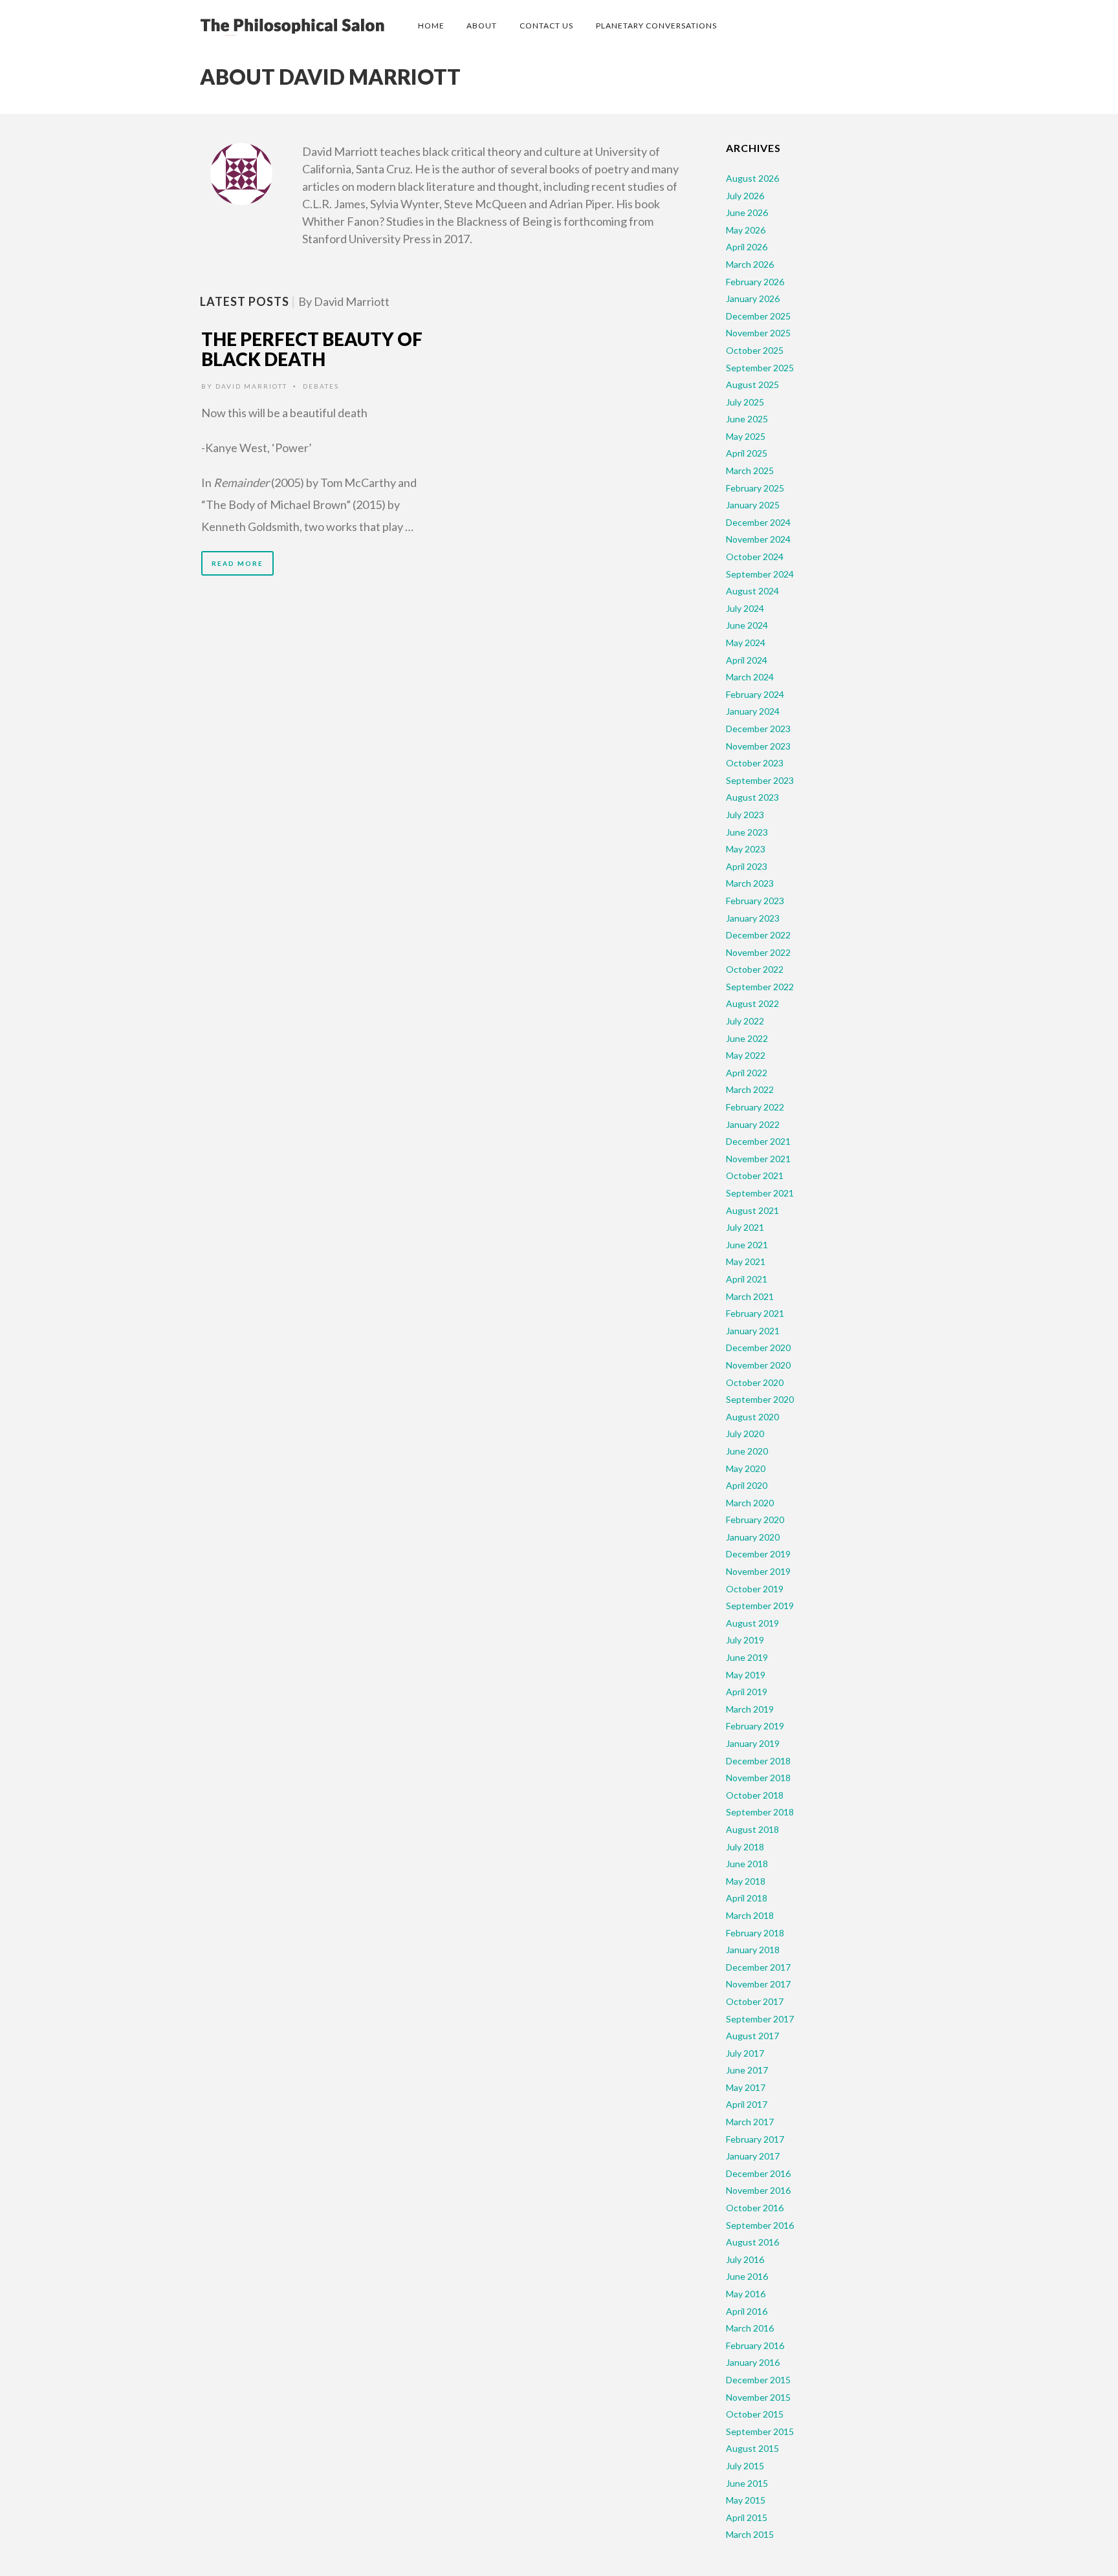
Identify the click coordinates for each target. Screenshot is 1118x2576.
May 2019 (746, 1675)
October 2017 (755, 2001)
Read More (237, 563)
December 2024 (758, 522)
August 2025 (752, 384)
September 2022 (760, 987)
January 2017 (753, 2156)
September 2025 (760, 368)
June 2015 (747, 2483)
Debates (321, 386)
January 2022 (753, 1124)
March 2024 (750, 677)
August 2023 (752, 797)
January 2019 (753, 1743)
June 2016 (747, 2276)
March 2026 (750, 264)
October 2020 (755, 1382)
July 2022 (745, 1021)
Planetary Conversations (656, 26)
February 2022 (755, 1107)
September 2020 (760, 1399)
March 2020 (750, 1503)
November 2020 (758, 1365)
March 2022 (750, 1089)
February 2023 (755, 901)
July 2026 (745, 196)
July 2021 (745, 1227)
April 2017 (747, 2104)
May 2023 (746, 849)
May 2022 (746, 1055)
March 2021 (750, 1296)
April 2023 (747, 866)
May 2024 (746, 643)
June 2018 (747, 1864)
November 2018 (758, 1778)
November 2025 (758, 333)
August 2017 (752, 2036)
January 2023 (753, 918)
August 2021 (752, 1210)
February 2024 (755, 694)
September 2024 (760, 574)
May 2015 (746, 2500)
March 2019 (750, 1709)
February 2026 (755, 282)
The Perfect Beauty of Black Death (312, 349)
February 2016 (755, 2345)
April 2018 (747, 1898)
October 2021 (755, 1175)
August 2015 (752, 2448)
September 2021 (760, 1193)
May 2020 (746, 1468)
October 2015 (755, 2414)
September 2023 (760, 780)
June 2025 (747, 419)
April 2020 (747, 1485)
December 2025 (758, 316)
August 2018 (752, 1829)
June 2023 (747, 832)
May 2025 (746, 436)
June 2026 (747, 212)
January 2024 (753, 711)
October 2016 (755, 2208)
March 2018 (750, 1915)
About (482, 26)
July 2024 (745, 608)
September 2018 (760, 1812)
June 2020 (747, 1451)
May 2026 (746, 230)
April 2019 (747, 1692)
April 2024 (747, 660)
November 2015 (758, 2397)
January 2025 (753, 505)
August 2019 (752, 1623)
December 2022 (758, 935)
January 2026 (753, 298)
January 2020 (753, 1537)
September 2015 (760, 2431)
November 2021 (758, 1159)
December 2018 (758, 1761)
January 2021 (753, 1331)
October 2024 (755, 557)
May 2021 (746, 1261)
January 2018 (753, 1950)
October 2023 (755, 763)
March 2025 (750, 471)
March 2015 (750, 2534)
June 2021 (747, 1245)
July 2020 (745, 1434)
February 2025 (755, 488)
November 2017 (758, 1984)
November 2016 (758, 2190)
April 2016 (747, 2311)
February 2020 (755, 1520)
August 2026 (752, 178)
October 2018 (755, 1795)
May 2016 (746, 2294)
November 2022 (758, 952)
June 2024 (747, 625)
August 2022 (752, 1003)
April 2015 (747, 2517)
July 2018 (745, 1847)
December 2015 (758, 2380)
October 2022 (755, 969)
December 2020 (758, 1348)
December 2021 (758, 1141)
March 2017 (750, 2122)
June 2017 (747, 2070)
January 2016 (753, 2362)
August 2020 (752, 1417)
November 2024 (758, 539)
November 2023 (758, 746)
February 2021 (755, 1313)
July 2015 (745, 2466)
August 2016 (752, 2242)
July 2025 (745, 402)
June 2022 (747, 1038)
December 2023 (758, 729)
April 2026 (747, 247)
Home (431, 26)
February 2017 (755, 2139)
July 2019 (745, 1640)
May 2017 (746, 2087)
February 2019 (755, 1726)
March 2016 (750, 2328)
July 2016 (745, 2259)
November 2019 (758, 1571)
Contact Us (546, 26)
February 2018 (755, 1933)
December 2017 (758, 1967)
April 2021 (747, 1279)
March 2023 (750, 883)
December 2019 (758, 1554)
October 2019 (755, 1589)
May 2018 (746, 1881)
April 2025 (747, 453)
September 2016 (760, 2225)
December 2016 (758, 2173)
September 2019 (760, 1606)
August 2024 (752, 591)
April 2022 (747, 1073)
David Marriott (251, 386)
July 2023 (745, 815)
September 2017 (760, 2019)
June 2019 (747, 1657)
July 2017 (745, 2053)
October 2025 (755, 350)
